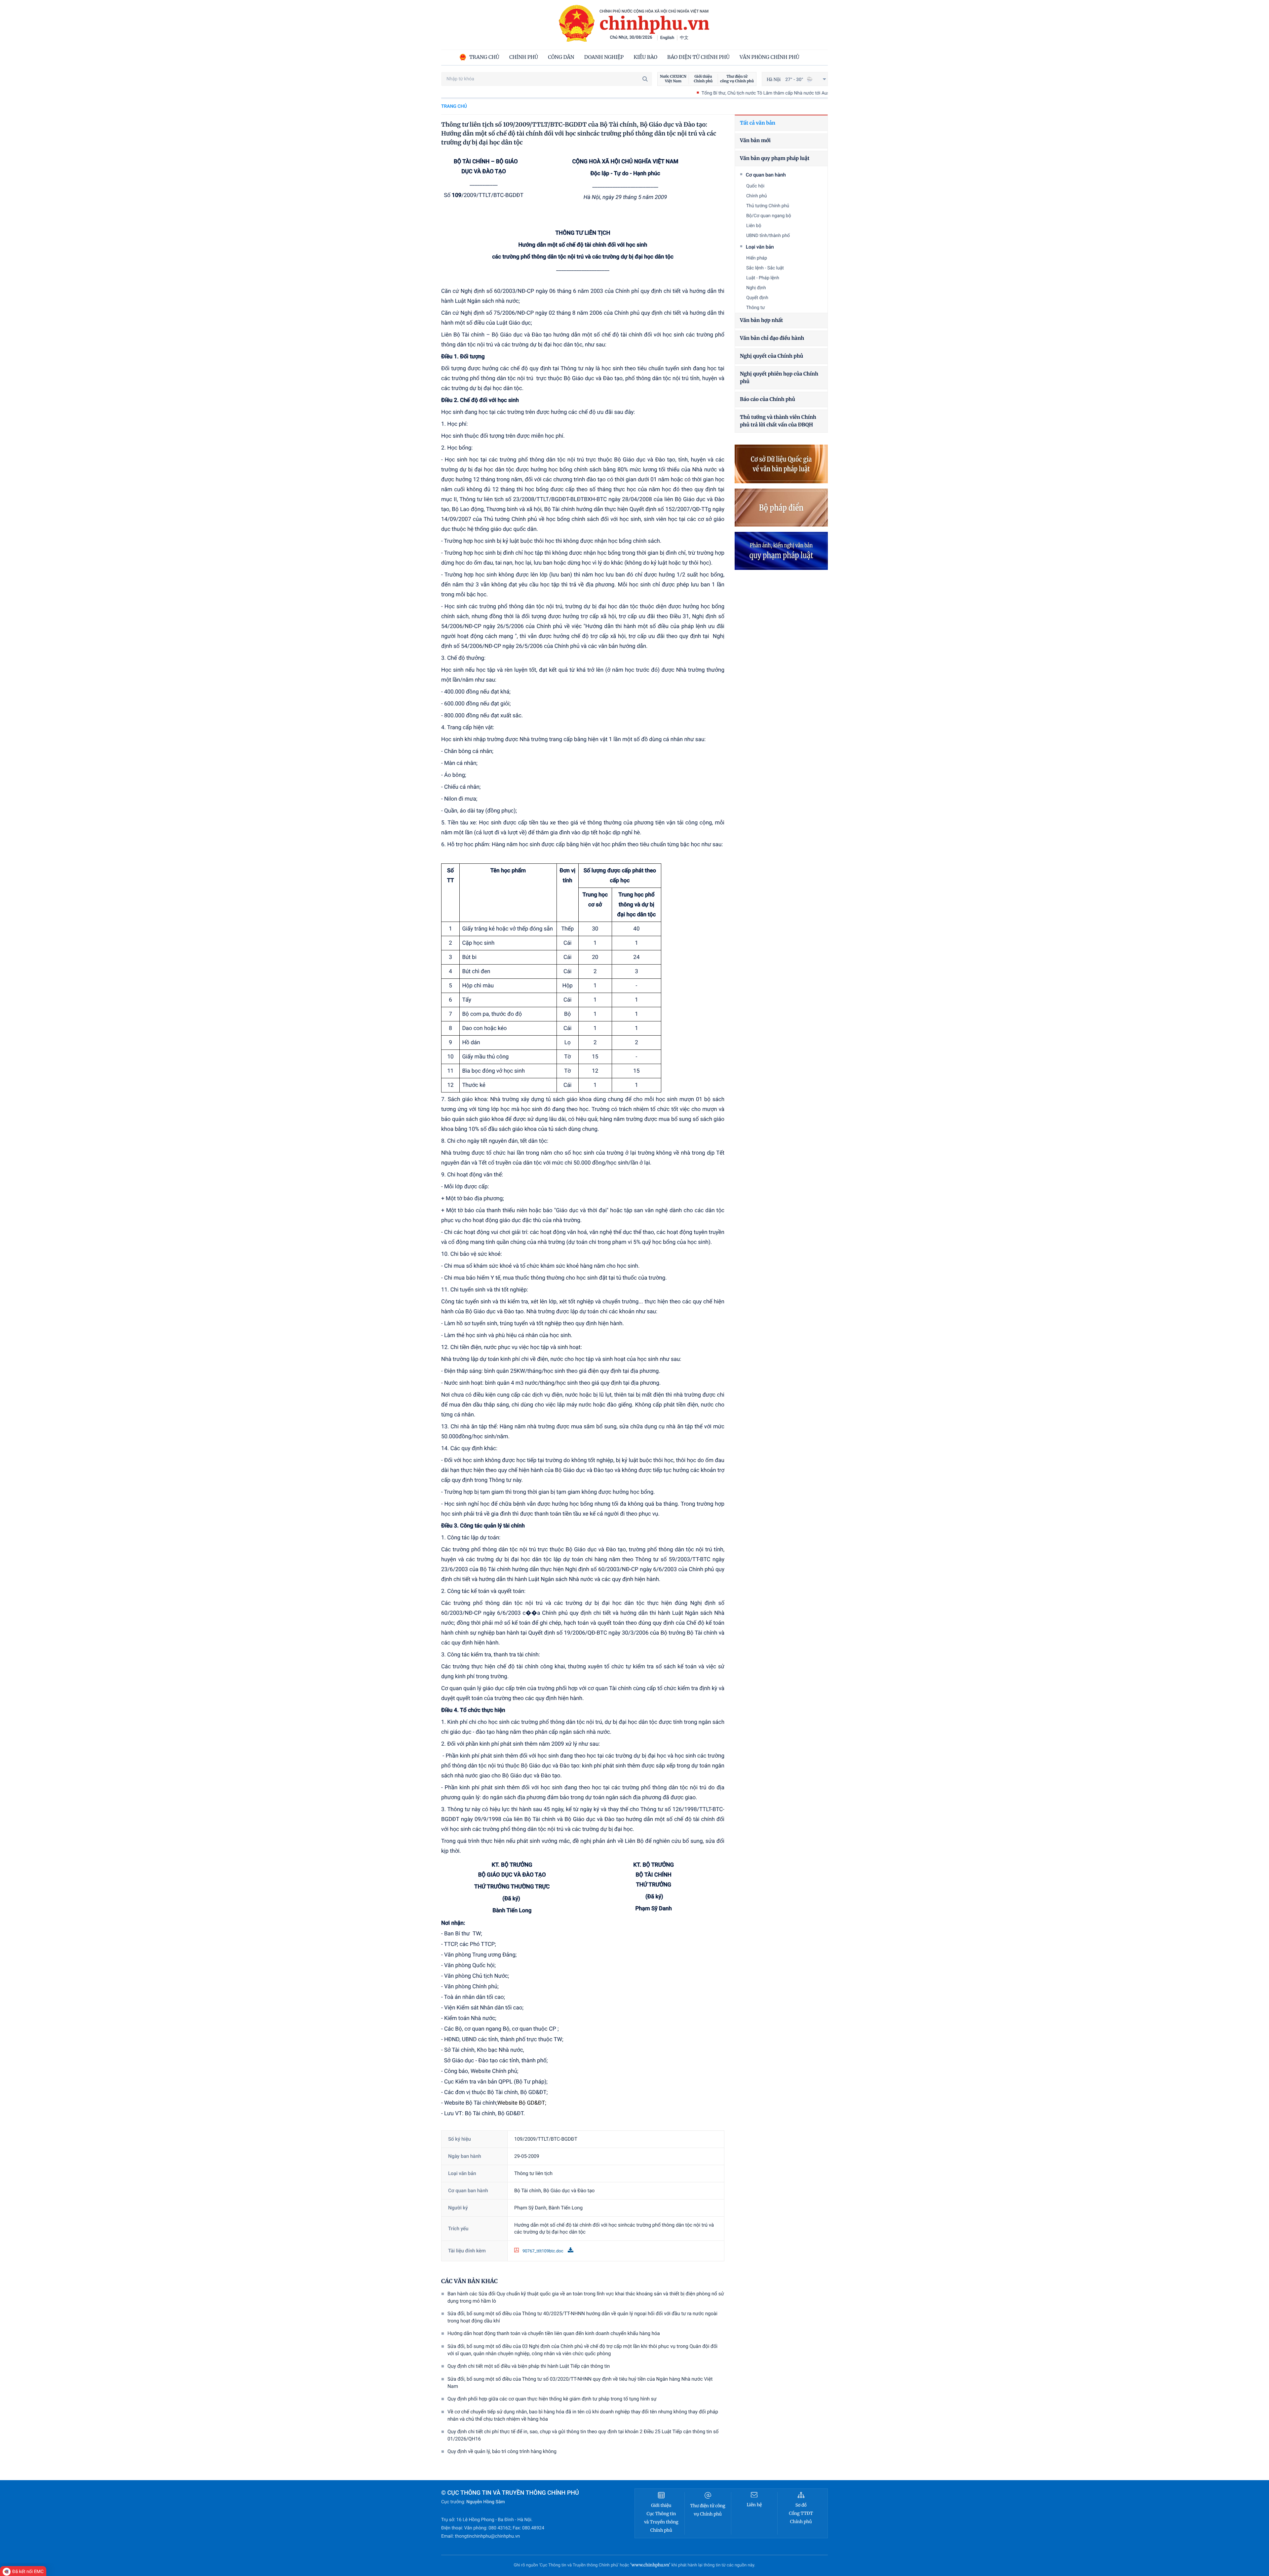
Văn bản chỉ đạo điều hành (772, 338)
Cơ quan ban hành (766, 175)
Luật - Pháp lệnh (763, 278)
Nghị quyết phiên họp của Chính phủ (779, 378)
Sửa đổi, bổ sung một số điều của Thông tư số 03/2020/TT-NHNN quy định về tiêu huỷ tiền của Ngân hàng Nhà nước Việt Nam (580, 2383)
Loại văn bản (760, 247)
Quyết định (757, 298)
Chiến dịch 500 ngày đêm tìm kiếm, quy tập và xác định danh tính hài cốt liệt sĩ (795, 93)
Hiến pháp (757, 258)
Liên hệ (754, 2505)
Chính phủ (757, 196)
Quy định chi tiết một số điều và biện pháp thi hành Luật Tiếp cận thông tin (529, 2366)
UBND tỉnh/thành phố (768, 236)
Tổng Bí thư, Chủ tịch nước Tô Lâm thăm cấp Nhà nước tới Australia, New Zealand (595, 93)
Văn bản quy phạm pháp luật (775, 159)
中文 (684, 38)
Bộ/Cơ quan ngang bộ (769, 216)
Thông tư (755, 308)
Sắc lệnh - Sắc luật (765, 268)
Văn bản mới (755, 141)
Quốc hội (755, 186)
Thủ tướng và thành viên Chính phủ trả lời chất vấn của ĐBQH (778, 421)
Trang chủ (454, 106)
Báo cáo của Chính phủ (768, 399)
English (667, 38)
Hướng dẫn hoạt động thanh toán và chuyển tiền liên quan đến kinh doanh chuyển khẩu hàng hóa (554, 2333)
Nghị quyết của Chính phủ (771, 356)
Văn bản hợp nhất (761, 320)
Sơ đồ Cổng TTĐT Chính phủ (801, 2513)
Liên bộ (754, 226)
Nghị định (756, 288)
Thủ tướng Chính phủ (768, 206)
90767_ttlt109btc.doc (543, 2251)
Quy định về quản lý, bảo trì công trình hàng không (502, 2451)
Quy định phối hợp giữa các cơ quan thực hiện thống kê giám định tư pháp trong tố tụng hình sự (552, 2399)
